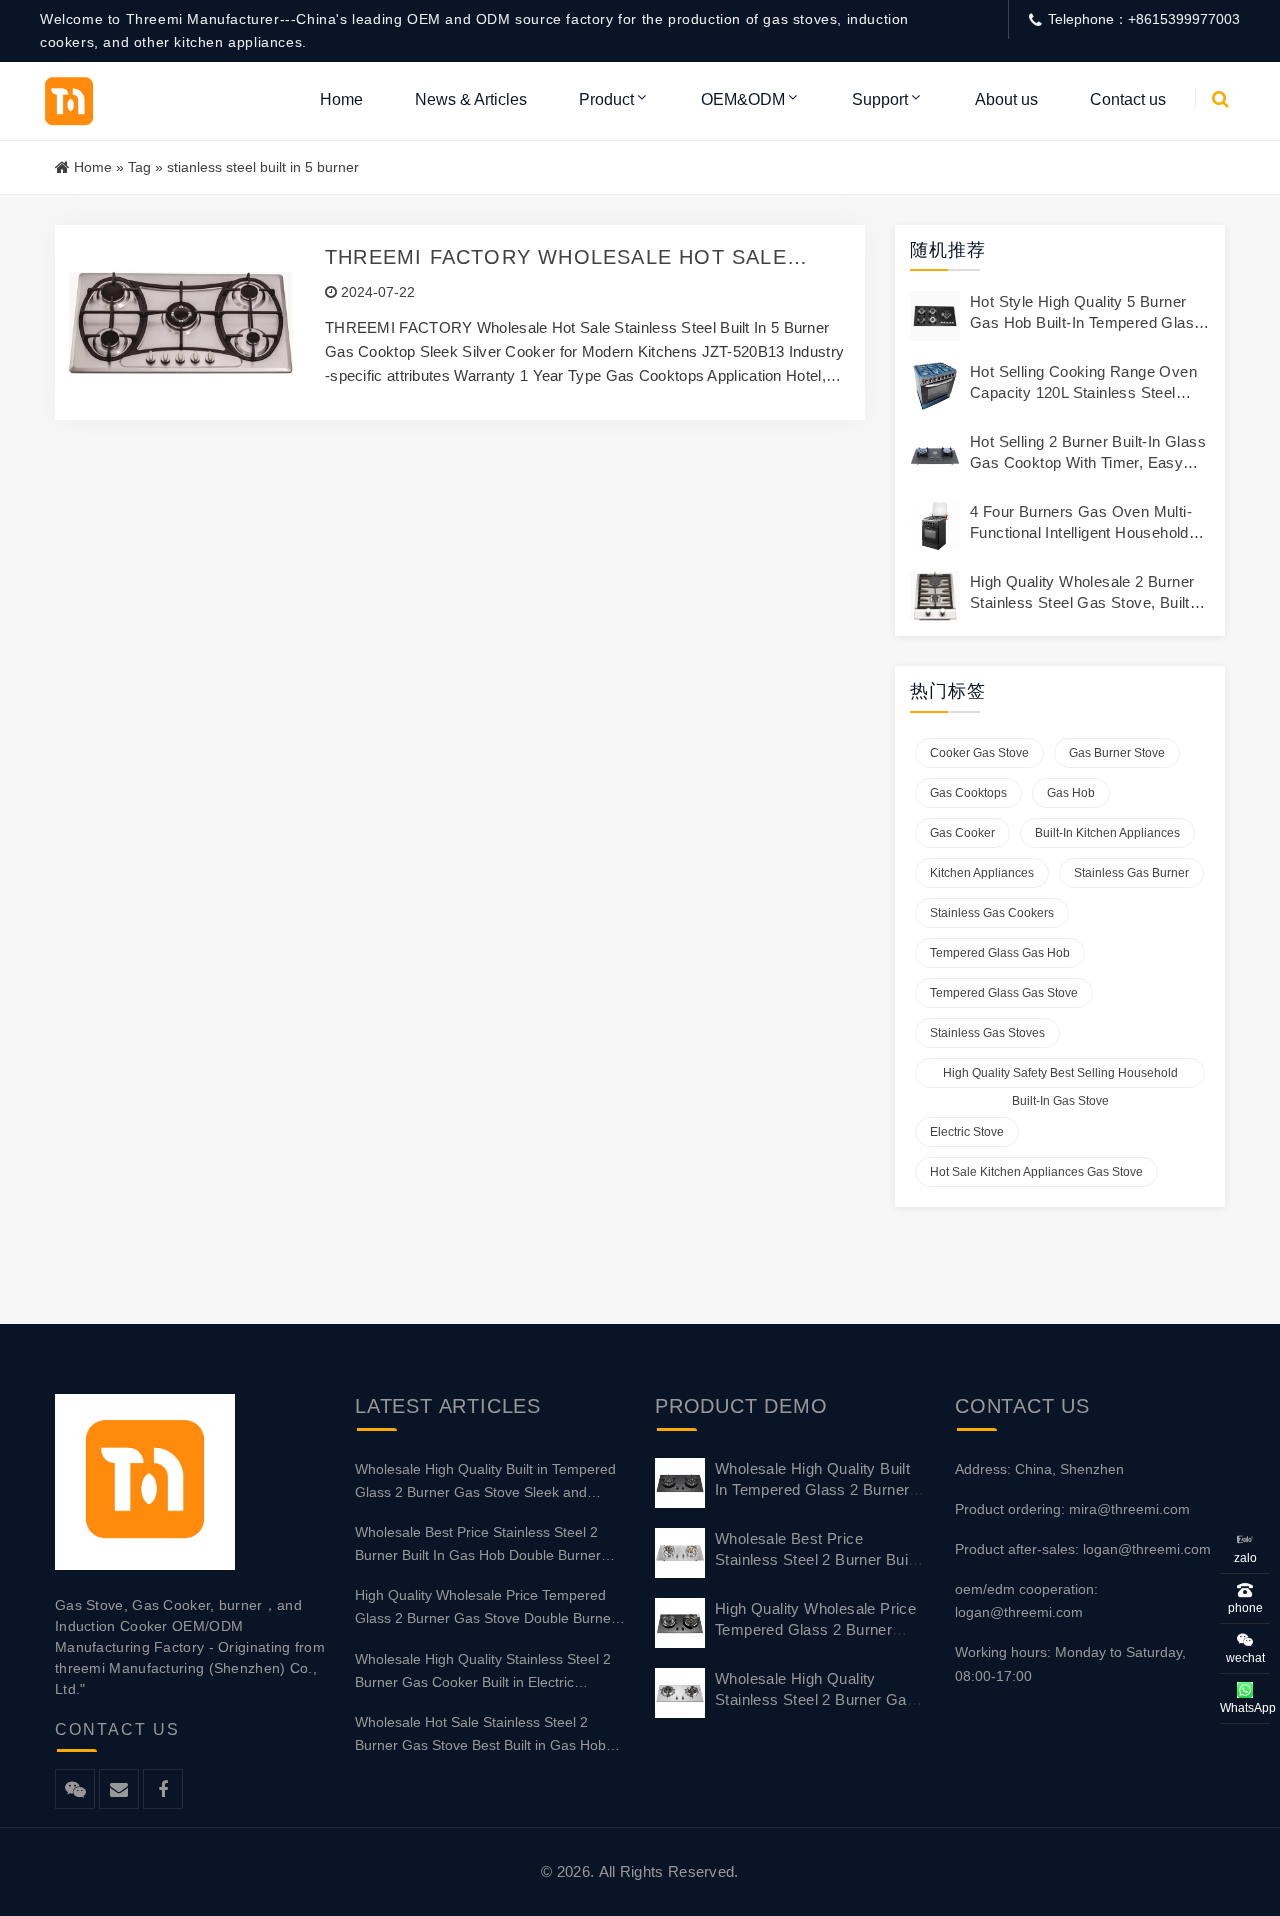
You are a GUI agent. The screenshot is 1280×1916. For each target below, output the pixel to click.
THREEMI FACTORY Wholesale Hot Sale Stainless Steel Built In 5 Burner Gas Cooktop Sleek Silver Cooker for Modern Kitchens (556, 257)
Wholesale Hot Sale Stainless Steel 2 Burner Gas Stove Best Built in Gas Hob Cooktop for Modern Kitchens (480, 1735)
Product (606, 99)
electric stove (967, 1132)
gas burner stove (1117, 753)
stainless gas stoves (987, 1033)
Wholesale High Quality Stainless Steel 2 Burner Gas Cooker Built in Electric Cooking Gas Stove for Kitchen (483, 1672)
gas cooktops (968, 793)
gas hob (1071, 793)
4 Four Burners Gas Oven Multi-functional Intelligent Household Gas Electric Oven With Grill (1081, 532)
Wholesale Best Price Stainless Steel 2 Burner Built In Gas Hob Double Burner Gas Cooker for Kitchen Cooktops (478, 1545)
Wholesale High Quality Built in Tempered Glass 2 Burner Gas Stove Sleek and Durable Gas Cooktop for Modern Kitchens (489, 1482)
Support (880, 99)
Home (341, 99)
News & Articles (471, 99)
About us (1006, 99)
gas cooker (962, 833)
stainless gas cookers (992, 913)
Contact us (1128, 99)
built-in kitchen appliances (1107, 833)
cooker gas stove (979, 753)
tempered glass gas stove (1004, 993)
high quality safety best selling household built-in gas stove (1060, 1077)
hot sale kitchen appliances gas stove (1036, 1172)
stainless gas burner (1131, 873)
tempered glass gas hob (1000, 953)
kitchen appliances (982, 873)
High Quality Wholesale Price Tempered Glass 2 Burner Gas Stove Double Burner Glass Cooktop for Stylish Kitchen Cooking (488, 1608)
